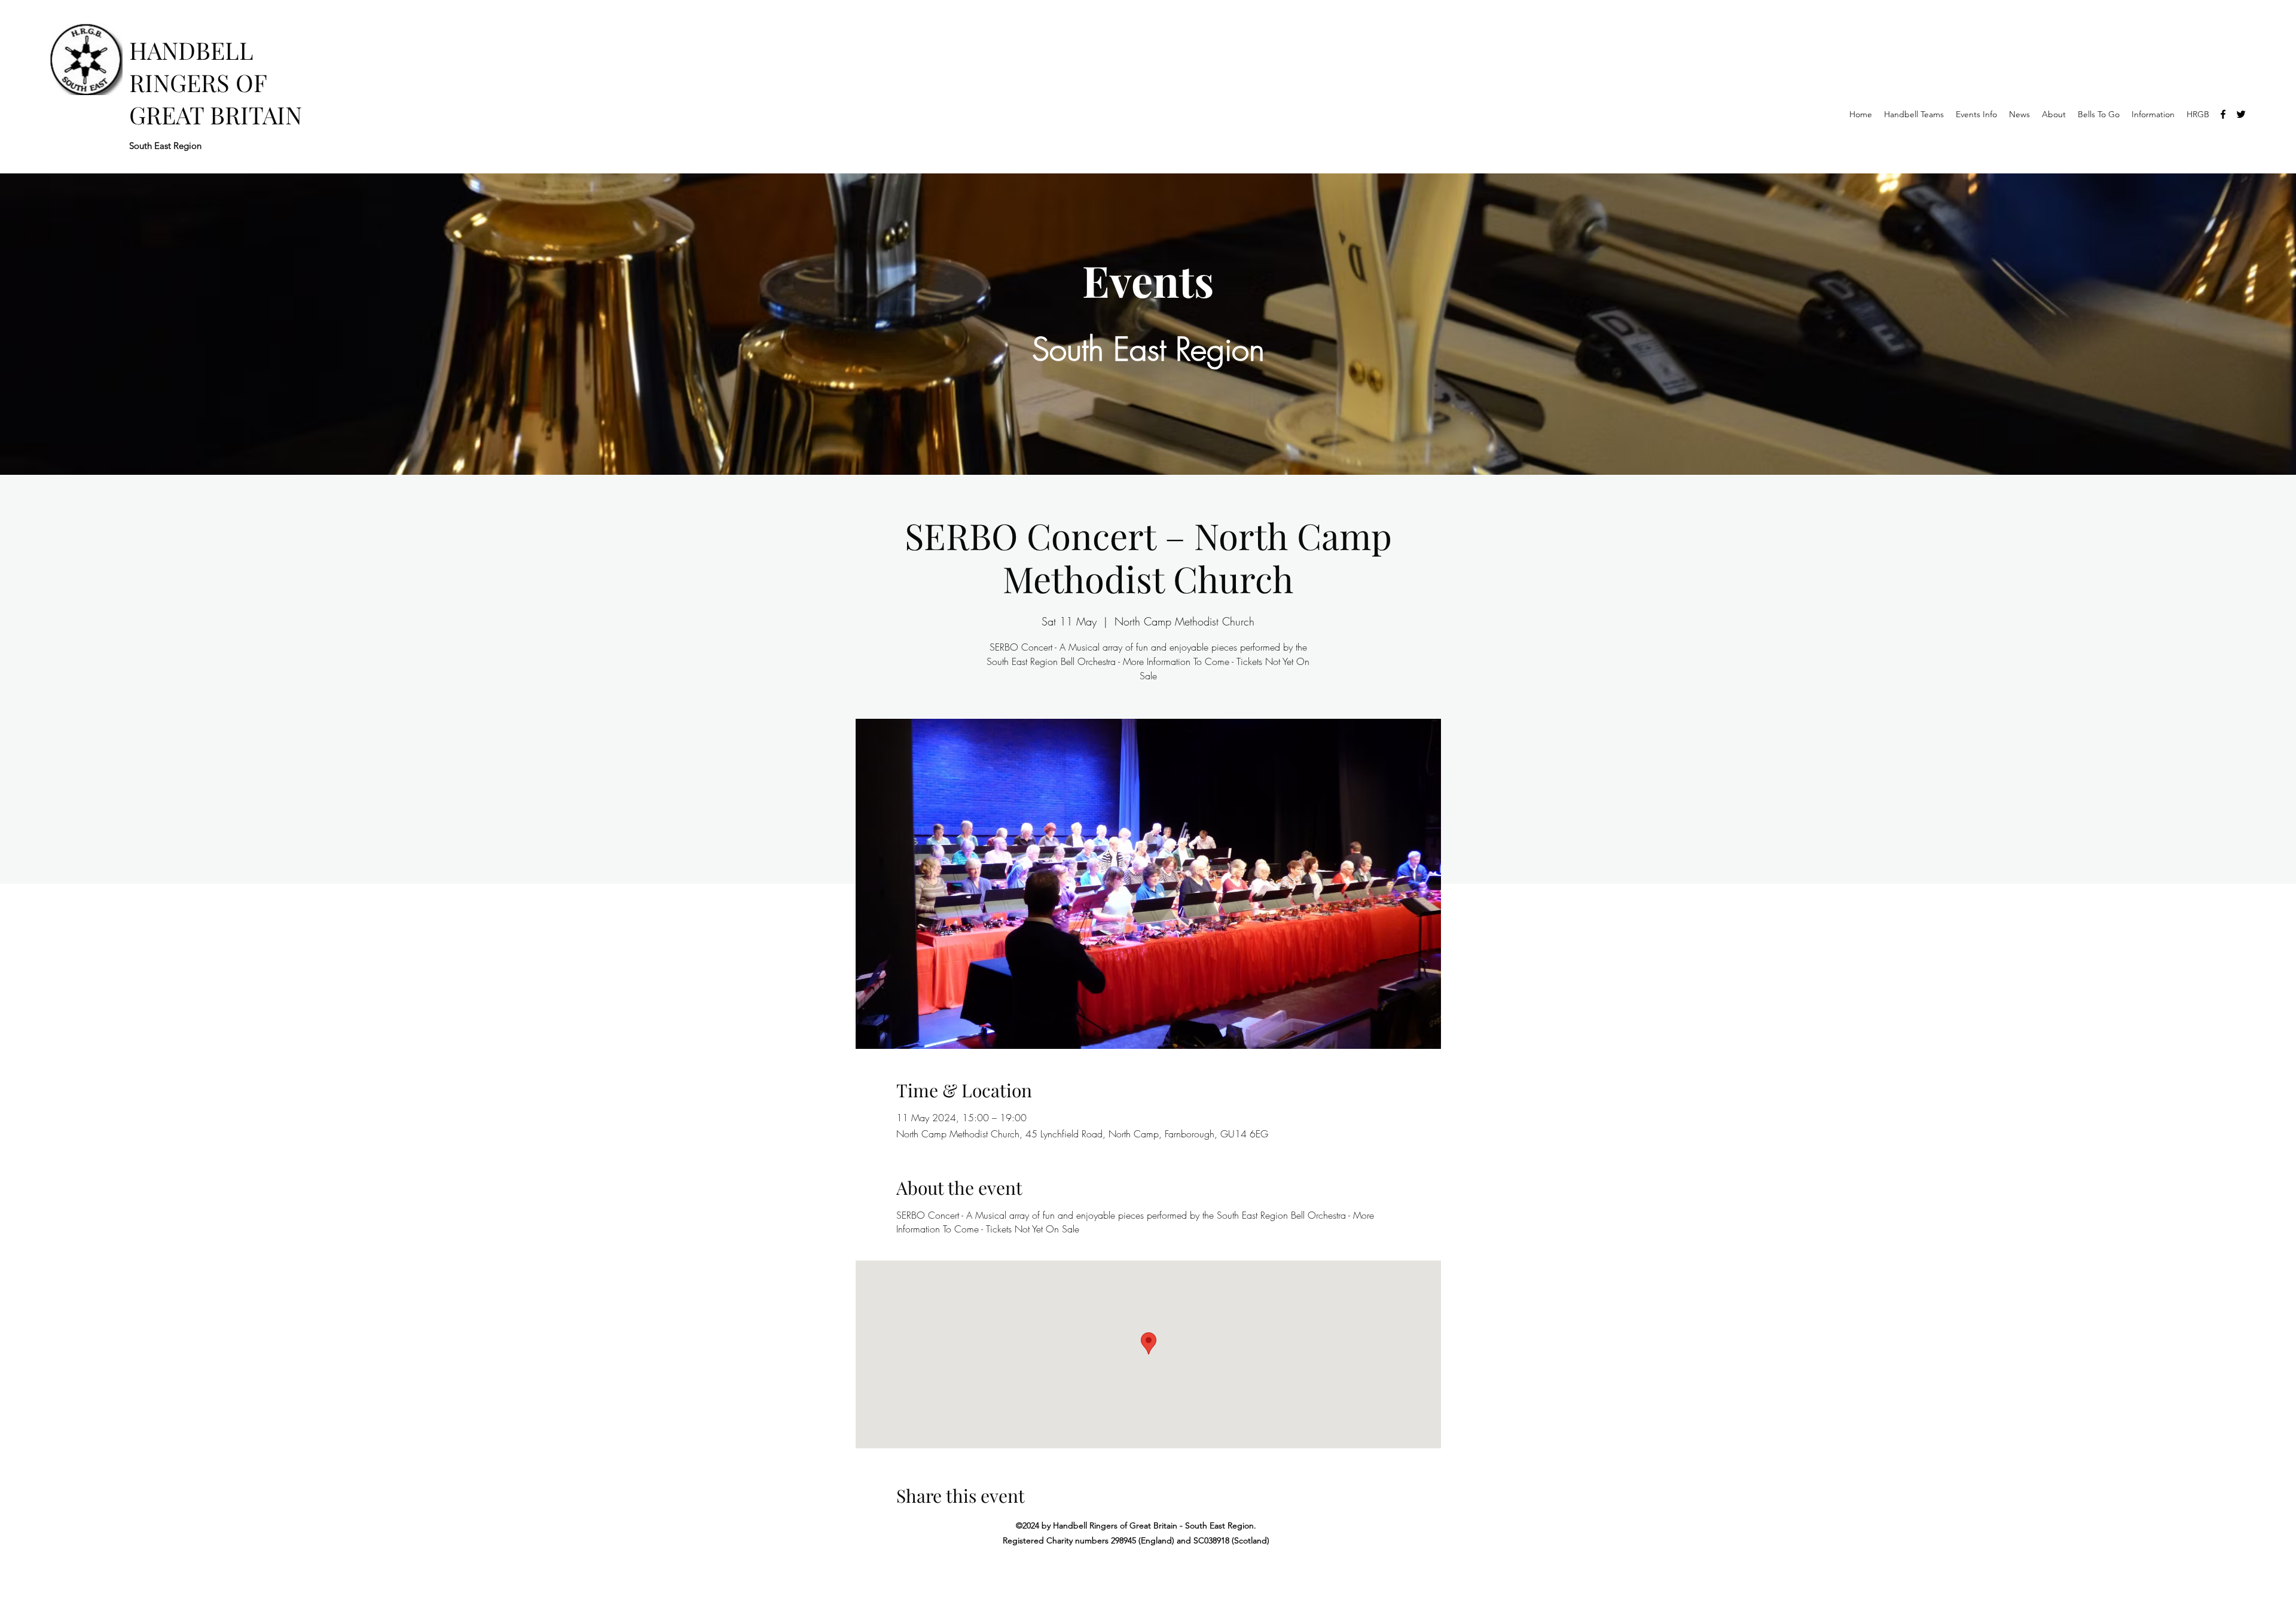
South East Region (165, 146)
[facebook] (2223, 114)
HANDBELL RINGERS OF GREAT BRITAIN (216, 82)
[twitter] (2241, 114)
